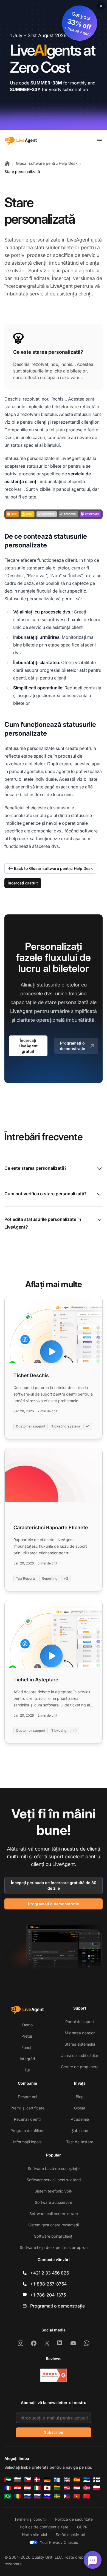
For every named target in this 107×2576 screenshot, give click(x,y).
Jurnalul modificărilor (80, 2055)
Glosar (80, 2108)
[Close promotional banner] (101, 6)
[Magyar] (27, 2488)
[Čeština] (27, 2480)
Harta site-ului (34, 2535)
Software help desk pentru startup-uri (54, 2247)
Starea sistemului (80, 2044)
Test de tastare (80, 2142)
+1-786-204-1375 (48, 2295)
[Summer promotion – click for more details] (54, 65)
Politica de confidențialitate (44, 2527)
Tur (27, 2070)
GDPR (82, 2527)
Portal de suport (80, 2022)
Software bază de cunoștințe (54, 2168)
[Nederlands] (77, 2488)
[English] (67, 2480)
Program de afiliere (27, 2130)
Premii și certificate (27, 2108)
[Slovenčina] (37, 2496)
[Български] (18, 2480)
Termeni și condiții (30, 2519)
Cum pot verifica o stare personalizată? (46, 1194)
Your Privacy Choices (59, 2542)
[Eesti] (87, 2480)
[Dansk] (37, 2480)
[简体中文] (87, 2496)
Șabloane (80, 2130)
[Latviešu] (67, 2488)
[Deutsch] (47, 2480)
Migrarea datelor (80, 2033)
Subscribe (54, 2432)
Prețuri (27, 2036)
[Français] (8, 2488)
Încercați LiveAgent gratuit (28, 1046)
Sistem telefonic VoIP (54, 2191)
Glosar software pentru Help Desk (47, 163)
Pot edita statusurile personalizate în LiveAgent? (43, 1223)
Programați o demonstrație (72, 1046)
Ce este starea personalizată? (36, 1168)
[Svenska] (57, 2496)
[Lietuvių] (57, 2488)
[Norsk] (87, 2488)
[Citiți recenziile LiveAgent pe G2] (54, 2375)
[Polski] (97, 2488)
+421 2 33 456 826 (50, 2273)
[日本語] (47, 2488)
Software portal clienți (54, 2236)
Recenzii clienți (27, 2119)
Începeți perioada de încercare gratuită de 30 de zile (54, 1885)
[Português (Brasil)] (8, 2496)
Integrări (27, 2059)
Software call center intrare (54, 2214)
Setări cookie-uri (70, 2535)
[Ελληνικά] (57, 2480)
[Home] (7, 163)
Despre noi (27, 2097)
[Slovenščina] (47, 2496)
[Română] (18, 2496)
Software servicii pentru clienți (54, 2180)
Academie (80, 2119)
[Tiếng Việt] (77, 2496)
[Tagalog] (67, 2496)
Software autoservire (54, 2202)
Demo (27, 2025)
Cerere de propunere (80, 2067)
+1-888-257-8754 (48, 2284)
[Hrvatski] (18, 2488)
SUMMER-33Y (25, 89)
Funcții (27, 2047)
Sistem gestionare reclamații (54, 2225)
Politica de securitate (74, 2519)
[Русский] (27, 2496)
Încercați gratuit (23, 883)
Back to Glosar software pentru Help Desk (53, 868)
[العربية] (8, 2480)
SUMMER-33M (46, 83)
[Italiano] (37, 2488)
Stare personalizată (22, 172)
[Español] (77, 2480)
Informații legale (27, 2142)
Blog (80, 2097)
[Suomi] (97, 2480)
